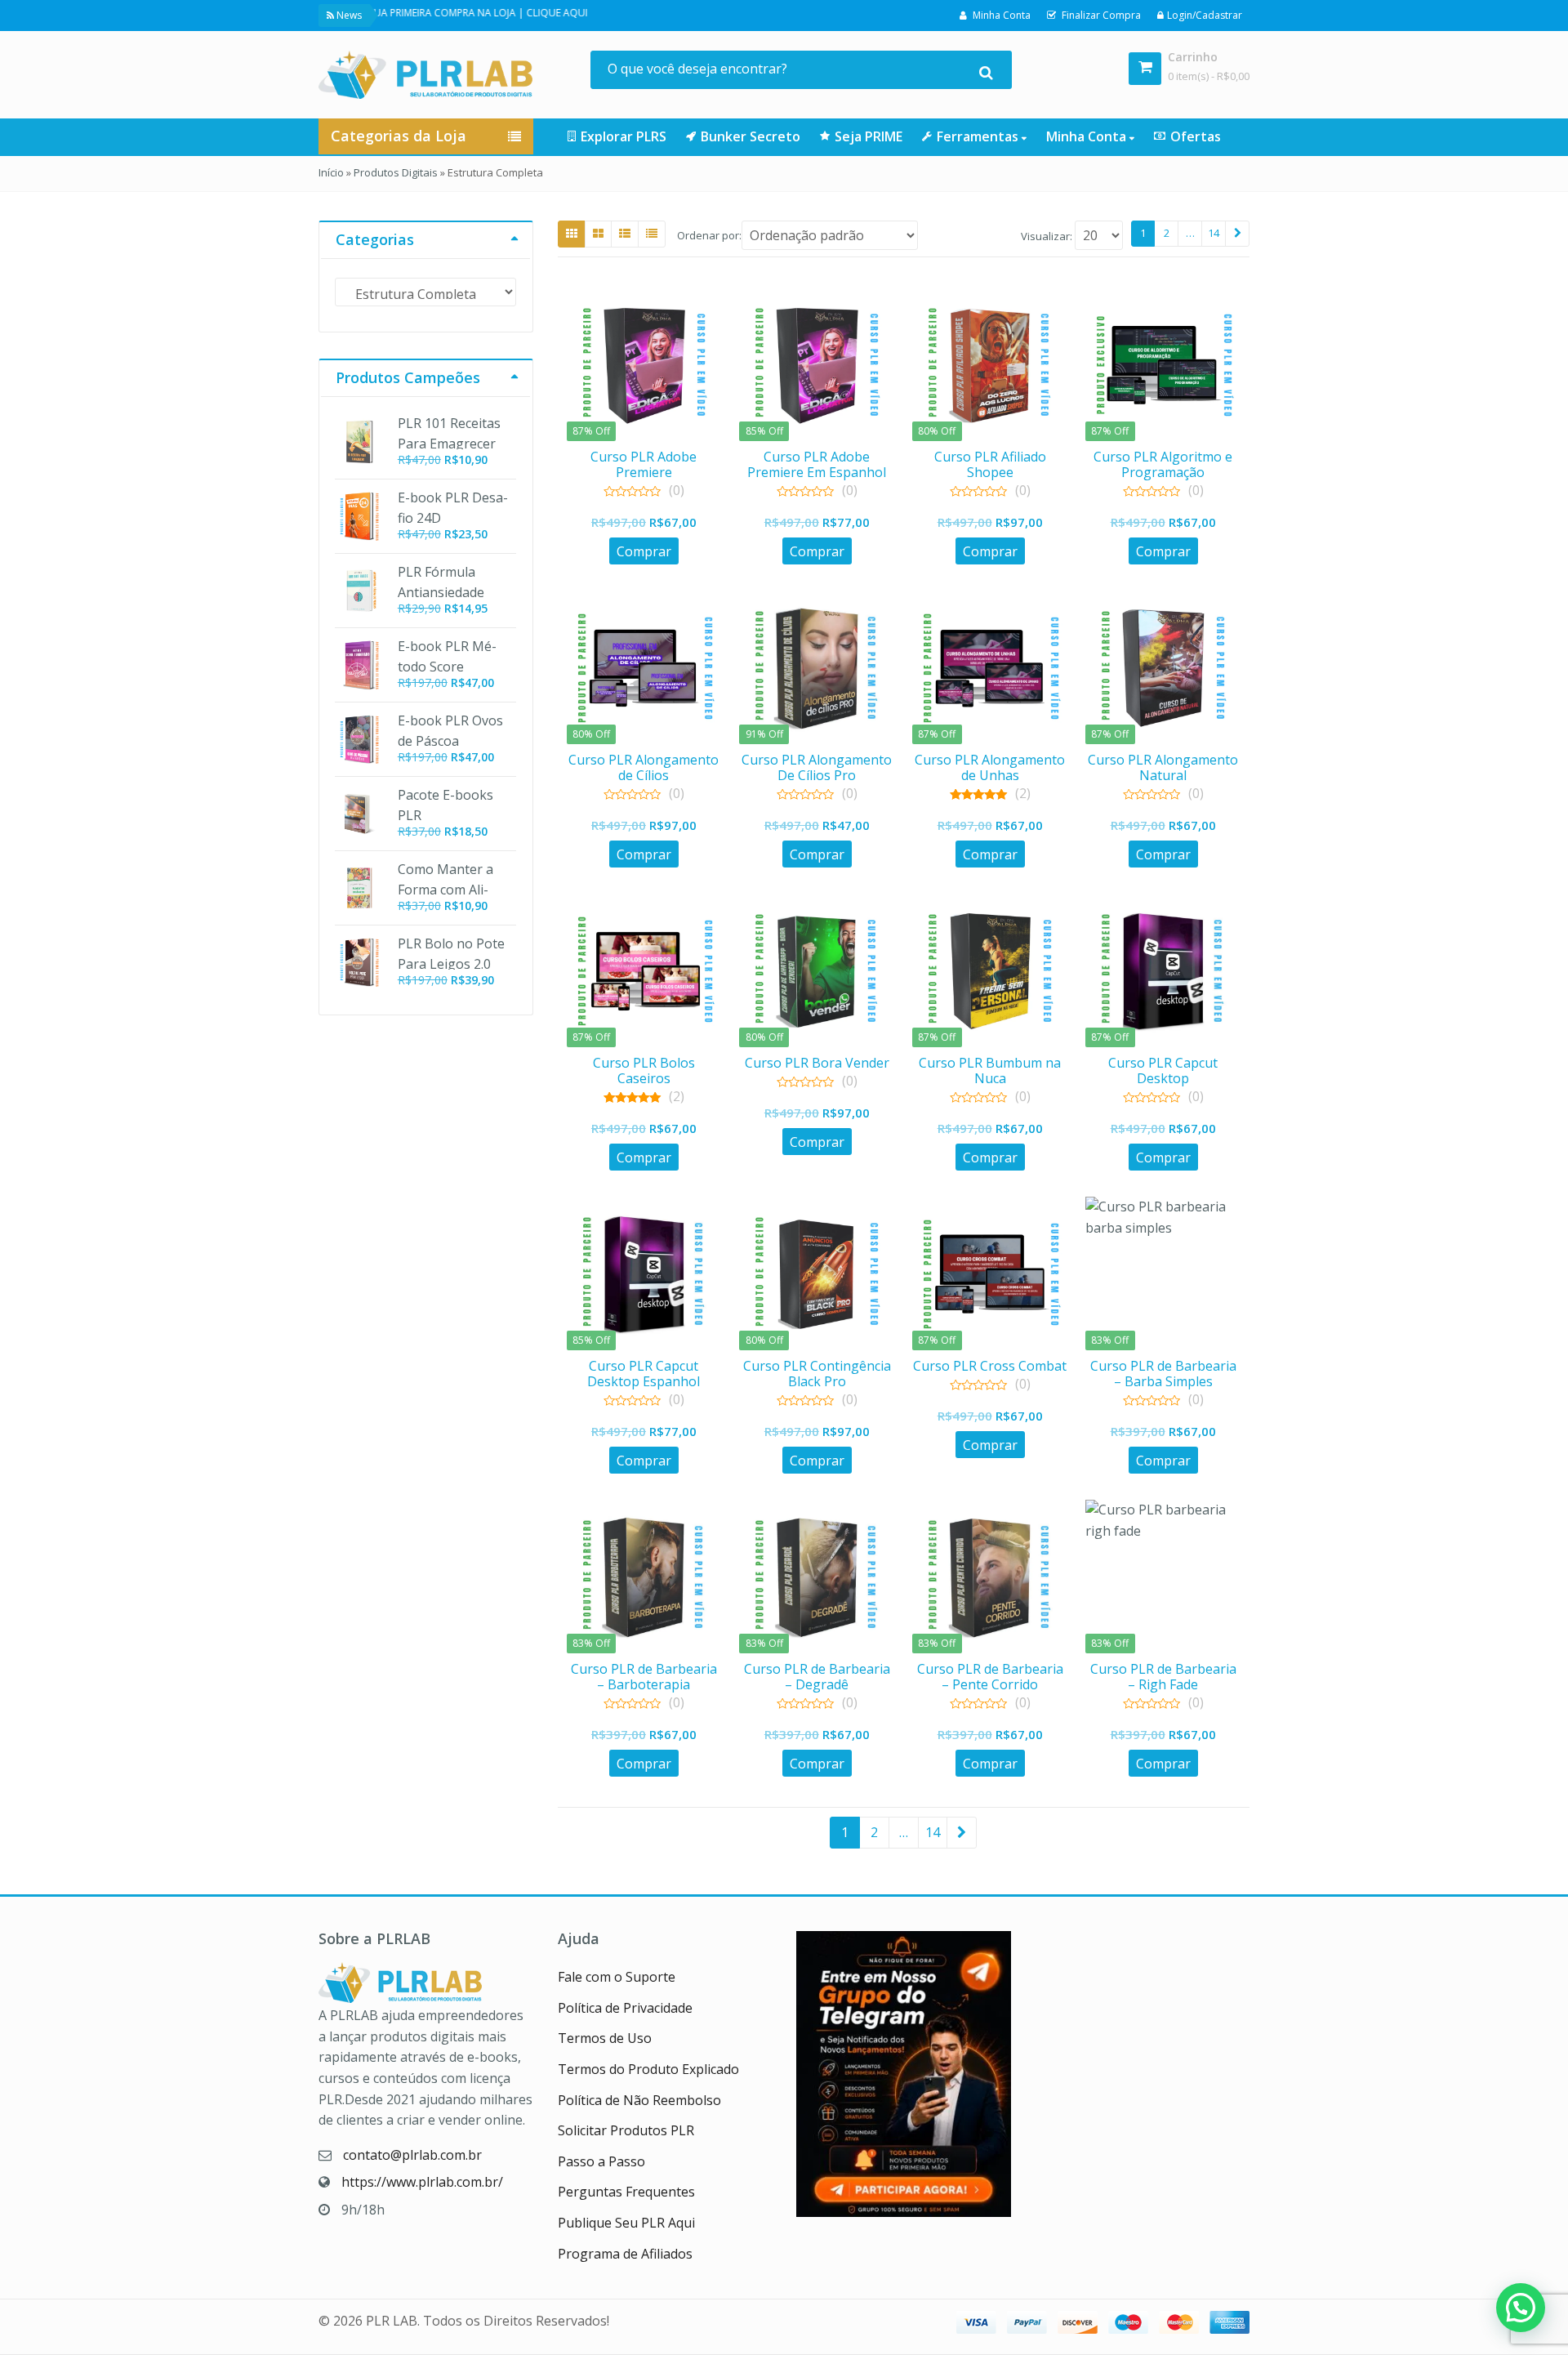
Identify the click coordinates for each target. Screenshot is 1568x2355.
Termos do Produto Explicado (648, 2069)
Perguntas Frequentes (626, 2192)
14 (1214, 233)
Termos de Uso (605, 2038)
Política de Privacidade (625, 2008)
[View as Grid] (572, 234)
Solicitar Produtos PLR (626, 2130)
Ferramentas (979, 136)
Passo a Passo (601, 2161)
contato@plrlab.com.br (412, 2155)
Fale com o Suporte (617, 1977)
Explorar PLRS (624, 136)
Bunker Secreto (751, 136)
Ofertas (1196, 136)
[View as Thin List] (652, 234)
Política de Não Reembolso (639, 2100)
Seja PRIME (869, 136)
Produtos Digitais (396, 172)
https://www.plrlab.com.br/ (422, 2182)
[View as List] (625, 234)
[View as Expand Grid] (598, 234)
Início (331, 172)
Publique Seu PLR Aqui (626, 2223)
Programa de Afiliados (625, 2254)
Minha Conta (1088, 136)
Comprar (644, 551)
